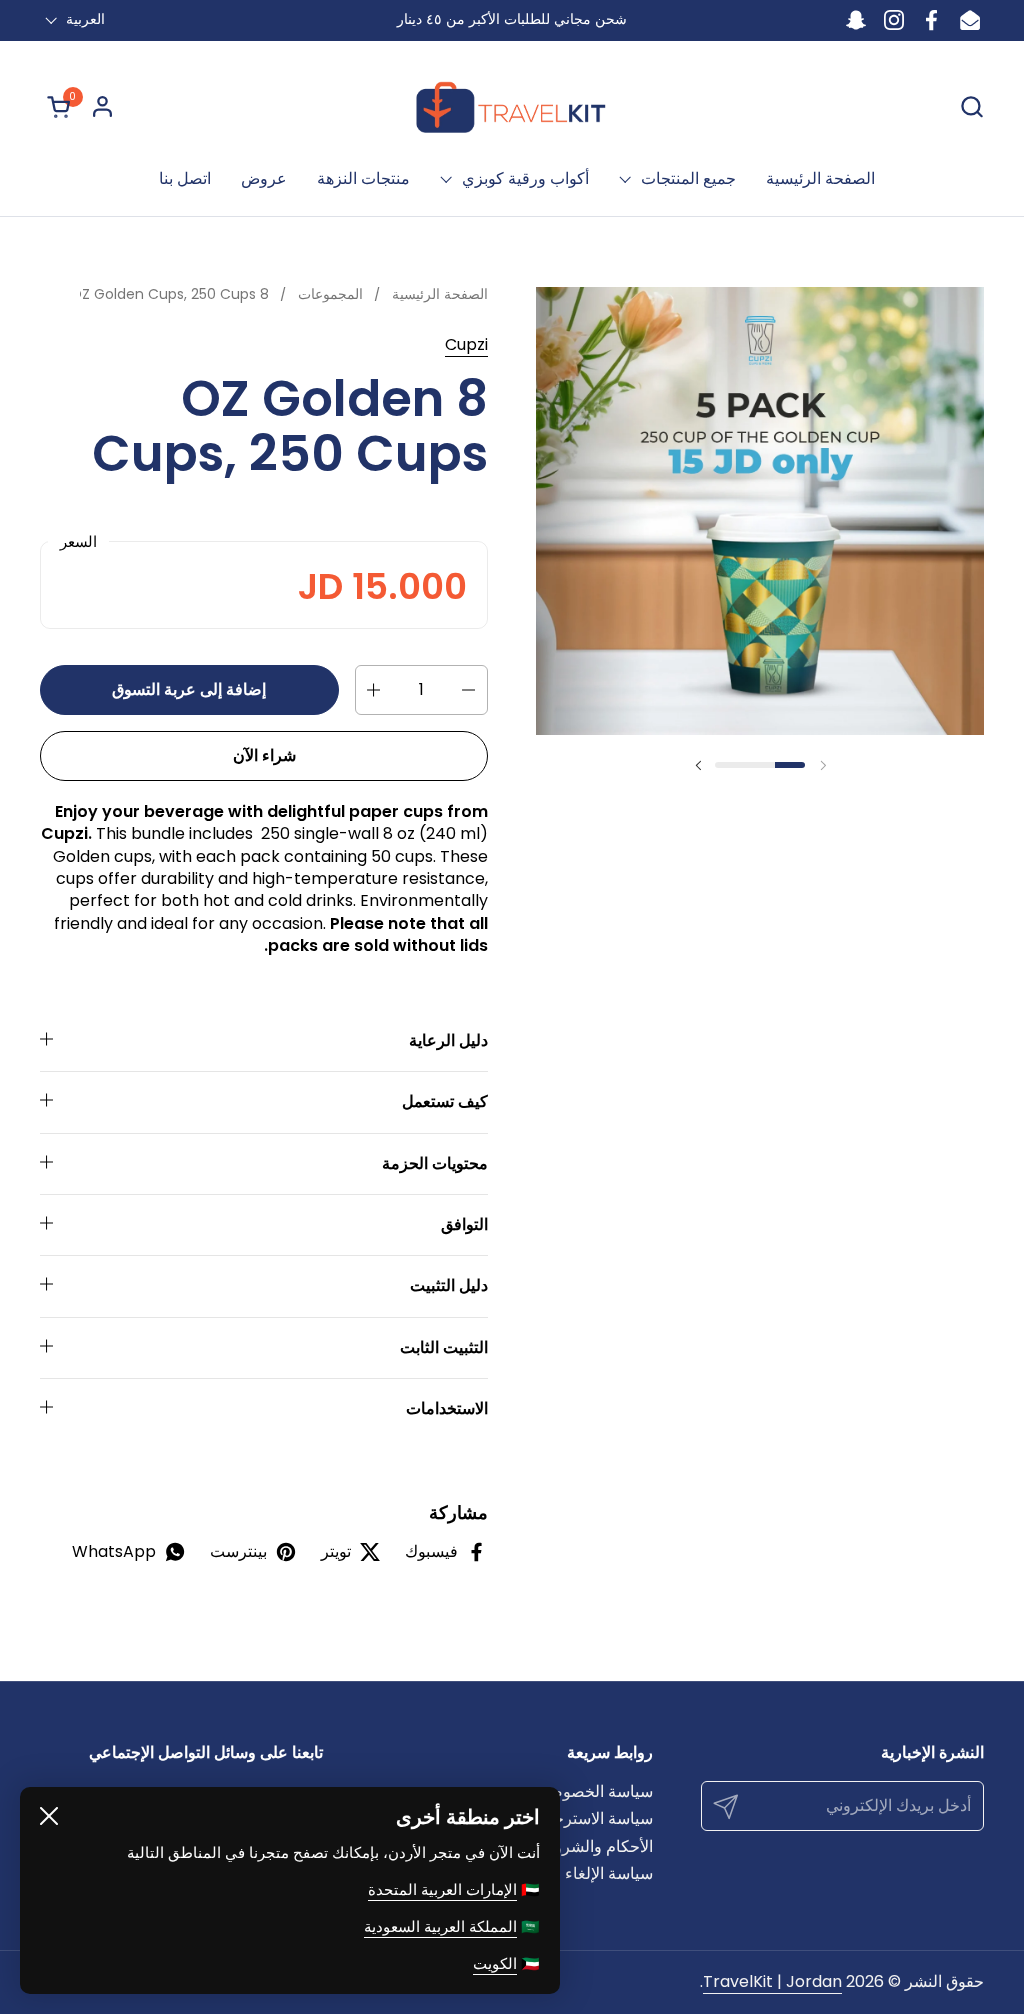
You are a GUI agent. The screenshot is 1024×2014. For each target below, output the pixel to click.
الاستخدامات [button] (447, 1408)
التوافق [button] (464, 1224)
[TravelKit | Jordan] (512, 106)
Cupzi (466, 344)
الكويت (495, 1963)
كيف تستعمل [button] (445, 1101)
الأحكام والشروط (596, 1846)
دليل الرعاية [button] (448, 1040)
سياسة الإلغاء (609, 1873)
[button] (971, 106)
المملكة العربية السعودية (440, 1926)
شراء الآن (264, 755)
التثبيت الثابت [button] (444, 1347)
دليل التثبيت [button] (449, 1285)
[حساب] (102, 106)
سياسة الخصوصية (594, 1791)
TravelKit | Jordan (772, 1981)
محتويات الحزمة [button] (435, 1163)
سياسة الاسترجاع (596, 1818)
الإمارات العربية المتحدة (442, 1889)
